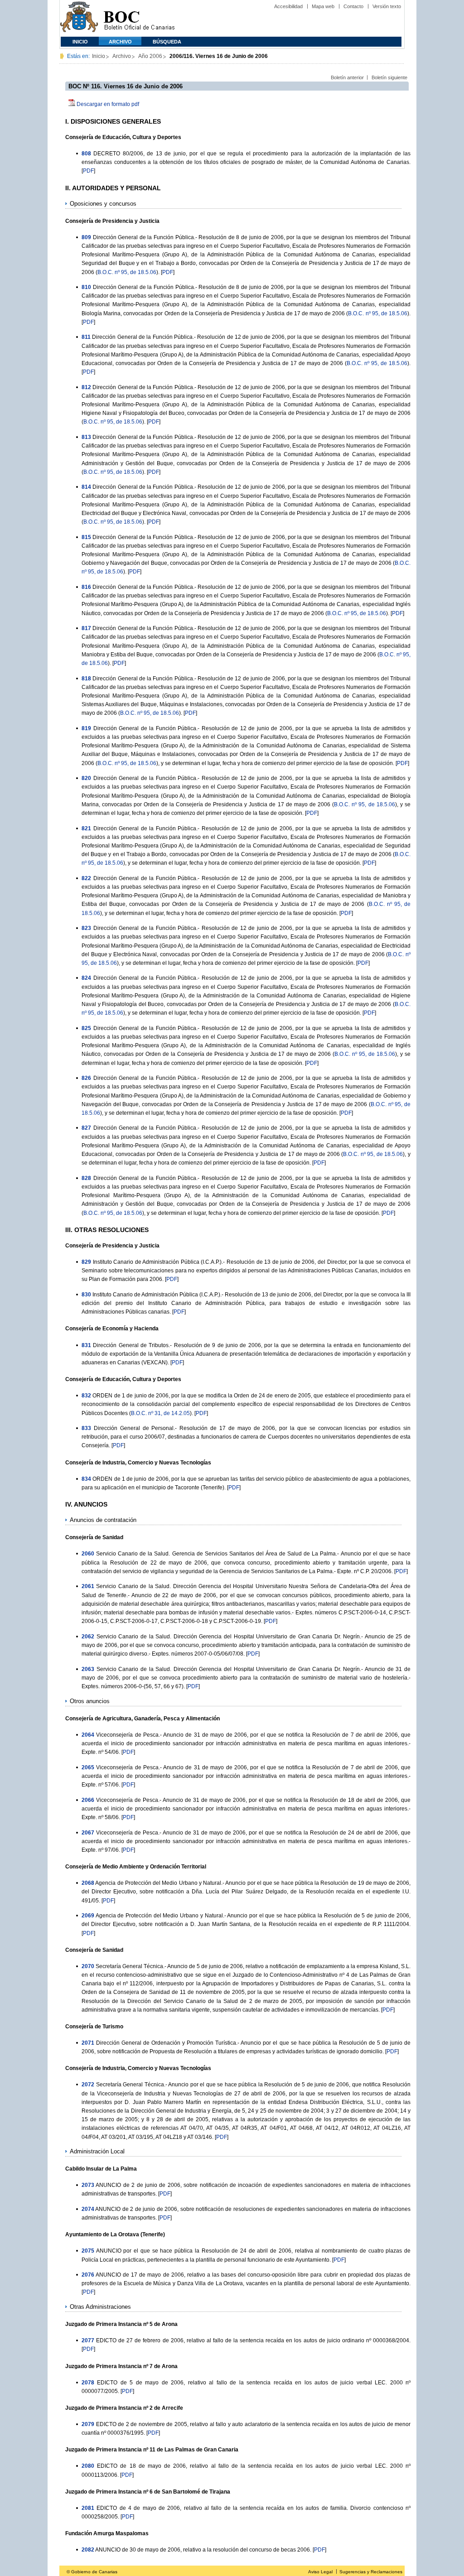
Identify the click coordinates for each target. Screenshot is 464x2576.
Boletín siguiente (389, 77)
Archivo (120, 42)
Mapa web (323, 6)
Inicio (80, 42)
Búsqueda (167, 42)
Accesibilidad (288, 6)
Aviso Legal (320, 2572)
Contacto (353, 6)
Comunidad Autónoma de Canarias (79, 18)
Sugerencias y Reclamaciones (371, 2572)
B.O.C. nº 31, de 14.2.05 (160, 1413)
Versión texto (387, 6)
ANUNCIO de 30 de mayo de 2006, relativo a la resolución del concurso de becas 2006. (203, 2550)
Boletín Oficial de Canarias (139, 18)
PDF (88, 171)
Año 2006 (150, 56)
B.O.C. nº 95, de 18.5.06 (127, 272)
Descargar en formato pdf (108, 104)
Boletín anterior (347, 77)
